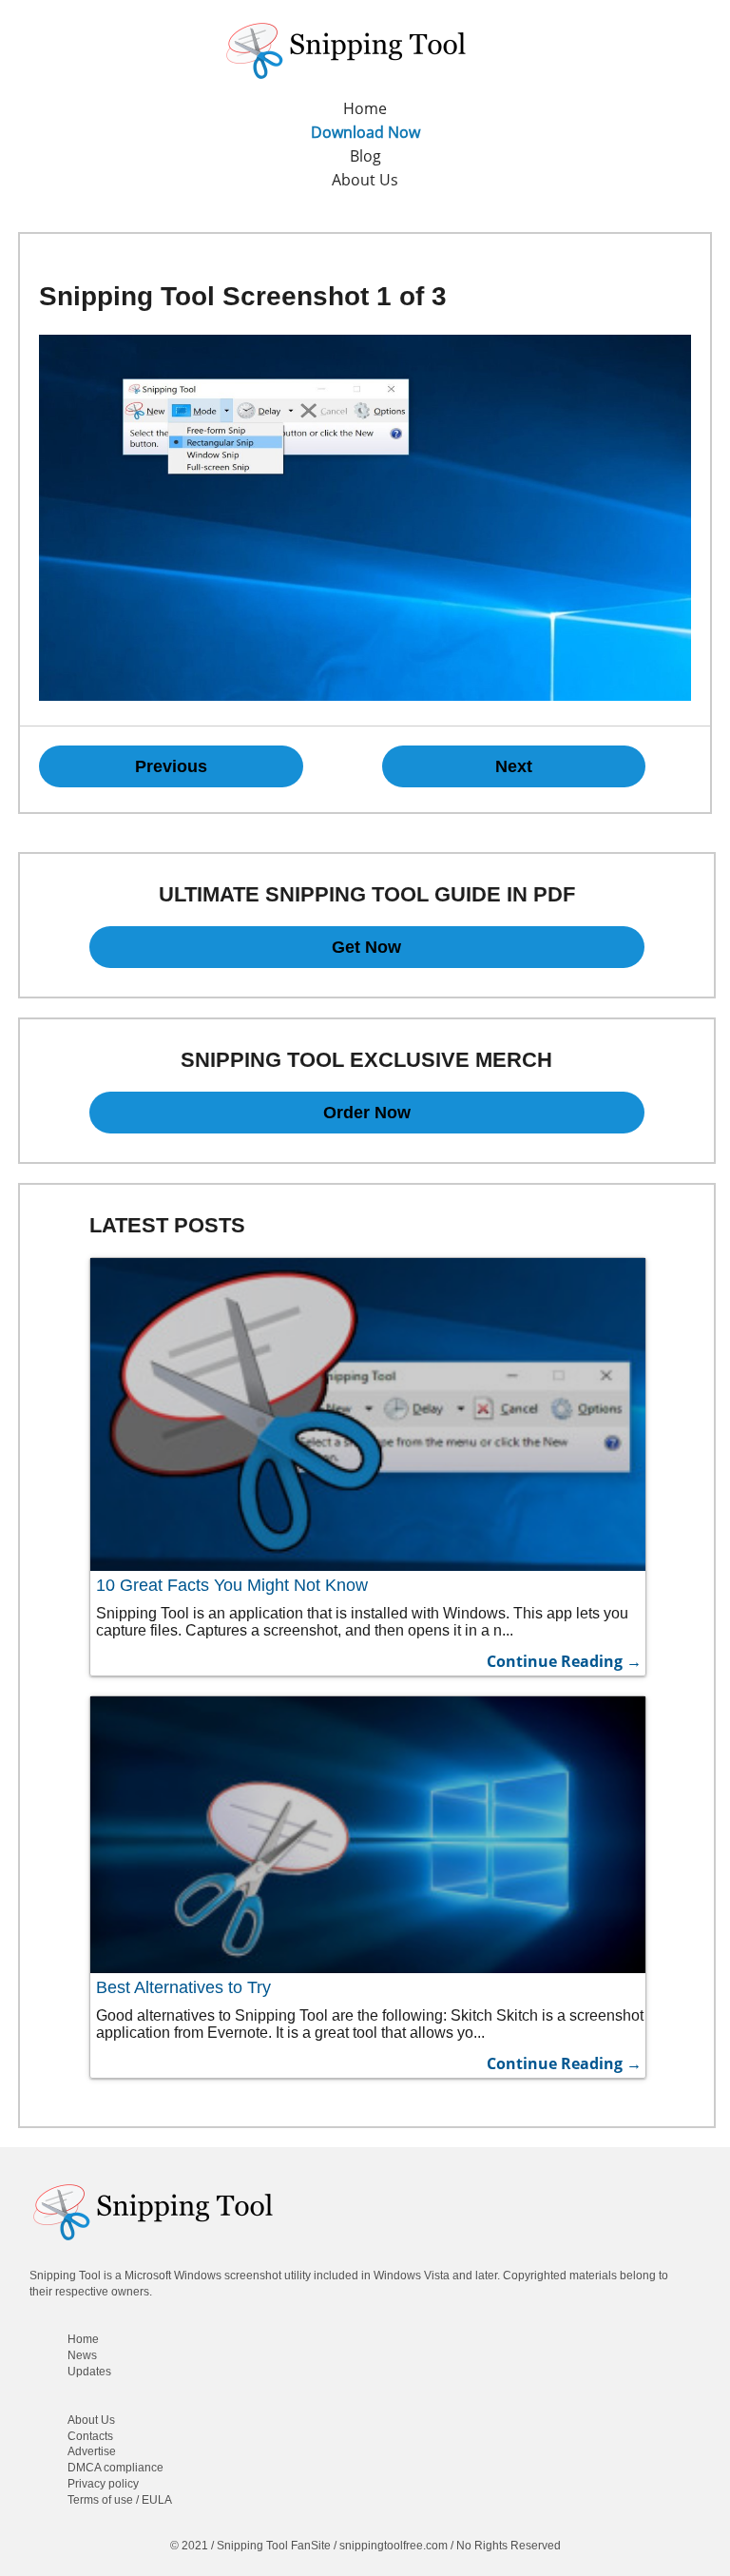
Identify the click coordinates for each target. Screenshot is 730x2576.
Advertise (92, 2451)
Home (365, 108)
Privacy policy (103, 2484)
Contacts (90, 2436)
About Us (365, 180)
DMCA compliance (115, 2468)
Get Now (366, 947)
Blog (365, 156)
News (82, 2355)
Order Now (367, 1113)
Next (514, 766)
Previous (171, 766)
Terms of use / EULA (120, 2500)
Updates (89, 2372)
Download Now (365, 132)
